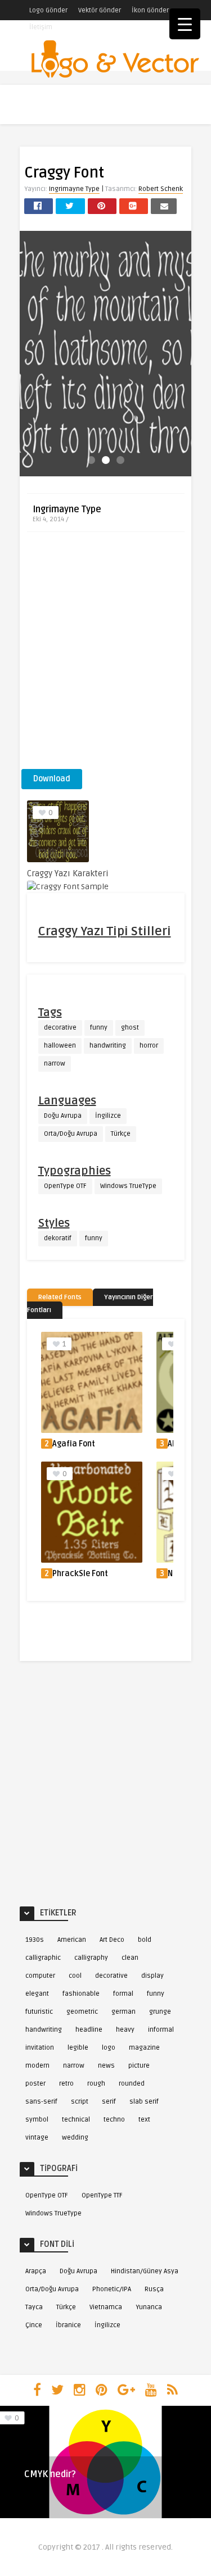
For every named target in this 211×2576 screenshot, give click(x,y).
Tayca (34, 2307)
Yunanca (149, 2307)
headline (89, 2030)
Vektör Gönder (100, 10)
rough (96, 2084)
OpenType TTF (102, 2195)
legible (78, 2048)
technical (76, 2120)
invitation (40, 2048)
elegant (37, 1994)
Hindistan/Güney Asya (145, 2271)
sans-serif (41, 2102)
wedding (75, 2138)
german (124, 2012)
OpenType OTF (65, 1186)
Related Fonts (60, 1297)
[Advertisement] (105, 654)
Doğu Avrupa (63, 1116)
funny (99, 1028)
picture (139, 2066)
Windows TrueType (128, 1186)
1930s (35, 1940)
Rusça (154, 2289)
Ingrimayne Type (74, 189)
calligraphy (91, 1958)
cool (75, 1976)
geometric (82, 2012)
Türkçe (121, 1134)
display (152, 1976)
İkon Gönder (150, 10)
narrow (55, 1064)
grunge (160, 2012)
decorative (60, 1028)
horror (149, 1046)
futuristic (39, 2012)
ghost (130, 1028)
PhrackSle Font (80, 1574)
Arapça (36, 2271)
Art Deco (112, 1940)
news (106, 2066)
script (80, 2102)
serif (109, 2102)
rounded (132, 2084)
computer (40, 1976)
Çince (34, 2325)
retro (66, 2084)
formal (123, 1994)
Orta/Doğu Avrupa (71, 1134)
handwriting (108, 1046)
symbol (37, 2120)
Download (52, 779)
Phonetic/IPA (112, 2289)
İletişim (41, 27)
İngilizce (108, 1116)
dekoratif (58, 1238)
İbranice (68, 2325)
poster (35, 2084)
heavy (125, 2030)
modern (37, 2066)
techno (114, 2120)
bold (145, 1940)
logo (109, 2048)
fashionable (81, 1994)
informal (161, 2030)
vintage (37, 2138)
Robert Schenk (161, 189)
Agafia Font (74, 1444)
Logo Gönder (48, 10)
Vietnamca (106, 2307)
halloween (60, 1046)
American (72, 1940)
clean (130, 1958)
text (144, 2120)
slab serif (144, 2102)
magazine (144, 2048)
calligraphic (43, 1958)
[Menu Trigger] (185, 24)
